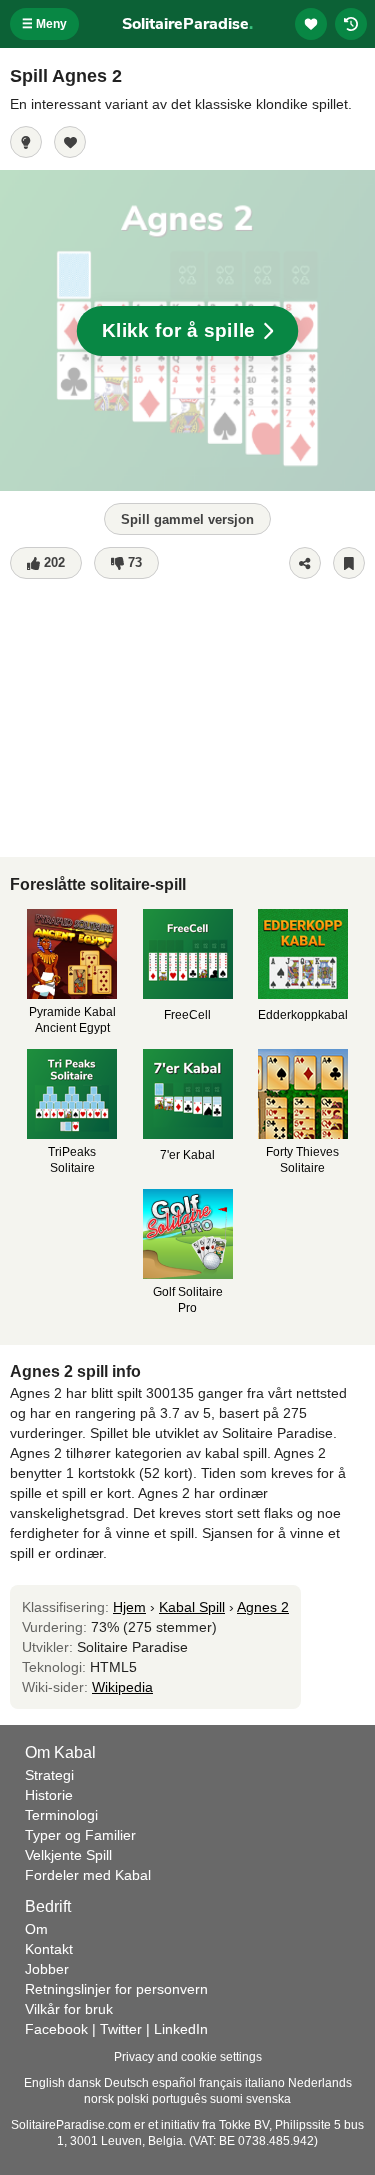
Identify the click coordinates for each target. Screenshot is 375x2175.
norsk (99, 2099)
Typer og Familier (80, 1835)
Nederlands (320, 2083)
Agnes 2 (263, 1607)
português (179, 2099)
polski (133, 2099)
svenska (268, 2099)
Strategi (49, 1775)
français (220, 2083)
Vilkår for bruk (69, 2009)
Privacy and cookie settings (188, 2057)
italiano (265, 2083)
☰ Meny (44, 24)
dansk (84, 2083)
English (44, 2083)
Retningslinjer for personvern (116, 1989)
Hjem (129, 1607)
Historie (49, 1795)
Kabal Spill (192, 1607)
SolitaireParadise (187, 24)
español (174, 2083)
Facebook (56, 2029)
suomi (226, 2099)
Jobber (47, 1969)
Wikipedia (122, 1687)
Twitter (121, 2029)
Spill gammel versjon (187, 519)
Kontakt (49, 1949)
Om (36, 1929)
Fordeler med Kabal (88, 1875)
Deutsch (126, 2083)
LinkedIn (181, 2029)
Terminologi (61, 1815)
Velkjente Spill (68, 1855)
